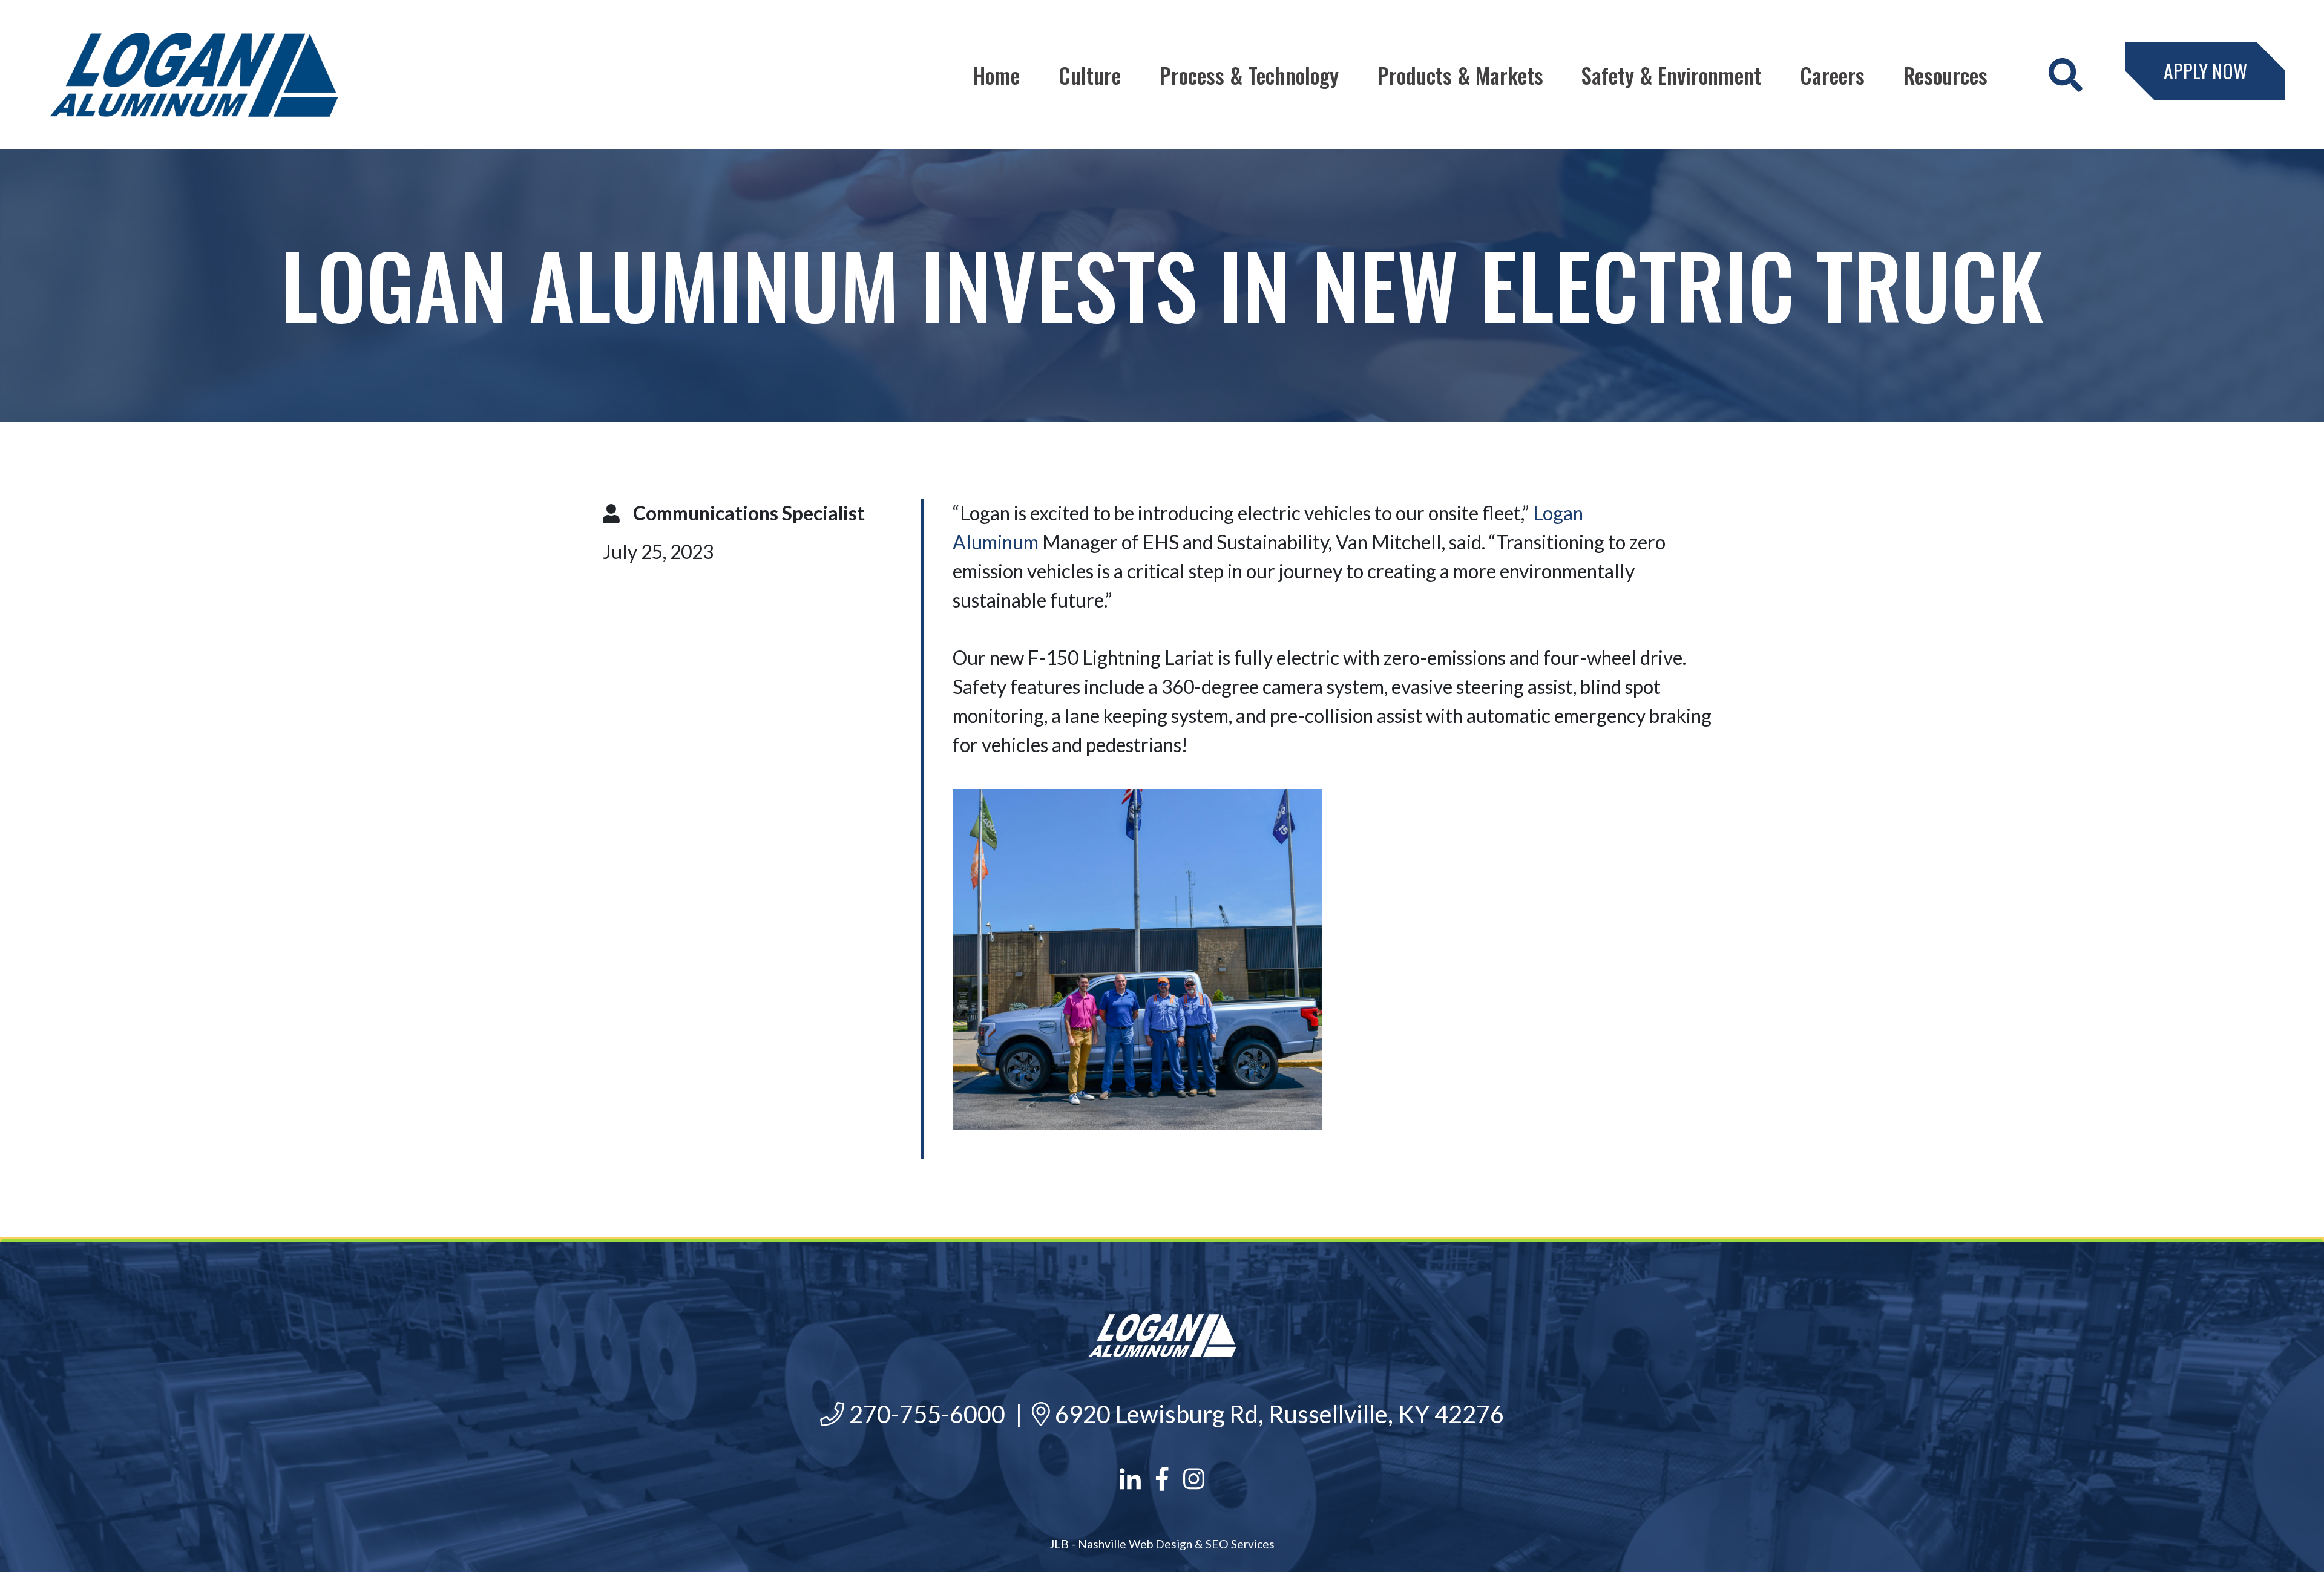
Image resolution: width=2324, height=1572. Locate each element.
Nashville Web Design (1135, 1544)
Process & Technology (1249, 75)
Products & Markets (1460, 75)
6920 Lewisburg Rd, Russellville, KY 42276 (1277, 1414)
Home (996, 75)
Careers (1832, 75)
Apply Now (2205, 70)
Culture (1090, 75)
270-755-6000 (925, 1414)
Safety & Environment (1671, 75)
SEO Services (1240, 1544)
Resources (1945, 75)
